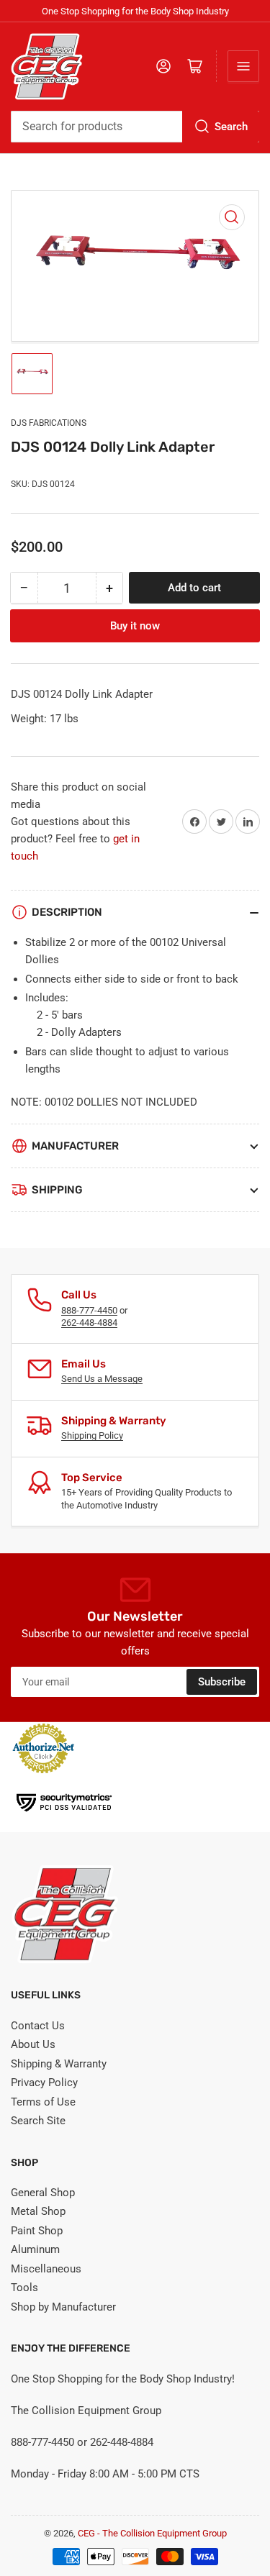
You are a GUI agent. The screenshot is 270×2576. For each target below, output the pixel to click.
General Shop (43, 2193)
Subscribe (222, 1682)
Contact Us (38, 2026)
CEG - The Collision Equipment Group (152, 2533)
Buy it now (135, 626)
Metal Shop (38, 2211)
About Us (33, 2044)
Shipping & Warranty (59, 2064)
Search (231, 127)
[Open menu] (243, 66)
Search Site (38, 2121)
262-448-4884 (89, 1323)
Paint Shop (37, 2231)
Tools (24, 2288)
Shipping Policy (92, 1435)
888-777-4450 (89, 1310)
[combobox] (135, 127)
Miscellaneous (46, 2269)
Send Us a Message (102, 1379)
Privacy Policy (44, 2083)
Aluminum (35, 2249)
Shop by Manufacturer (63, 2307)
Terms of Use (43, 2102)
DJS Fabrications (49, 423)
